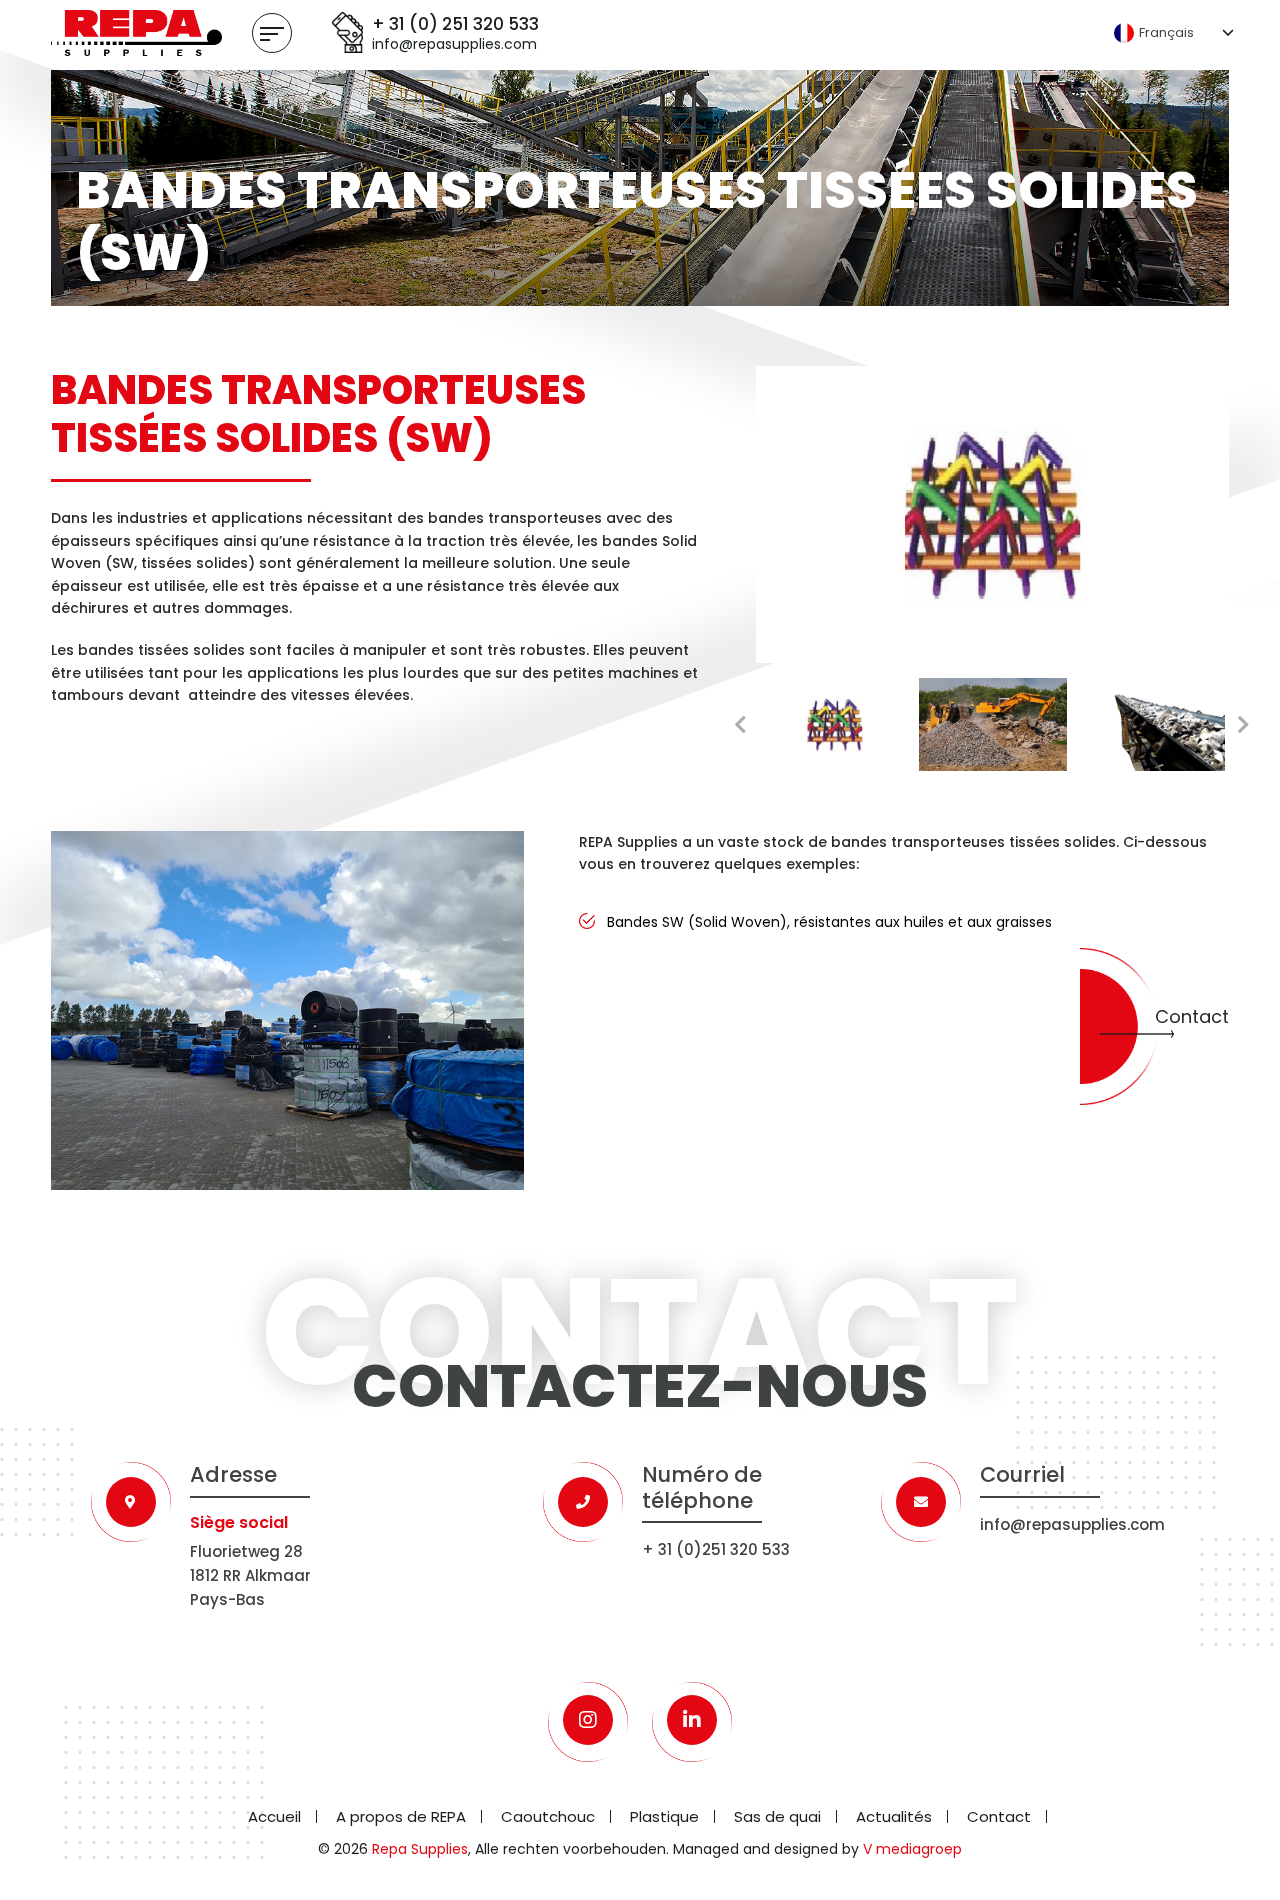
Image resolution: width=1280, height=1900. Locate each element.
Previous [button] (741, 725)
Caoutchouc (548, 1816)
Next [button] (1244, 725)
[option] (993, 514)
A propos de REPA (401, 1816)
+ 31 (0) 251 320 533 (455, 24)
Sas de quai (777, 1816)
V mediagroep (912, 1849)
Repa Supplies (420, 1849)
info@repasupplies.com (454, 44)
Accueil (274, 1816)
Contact (1192, 1016)
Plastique (664, 1816)
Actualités (894, 1816)
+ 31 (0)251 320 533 (716, 1549)
